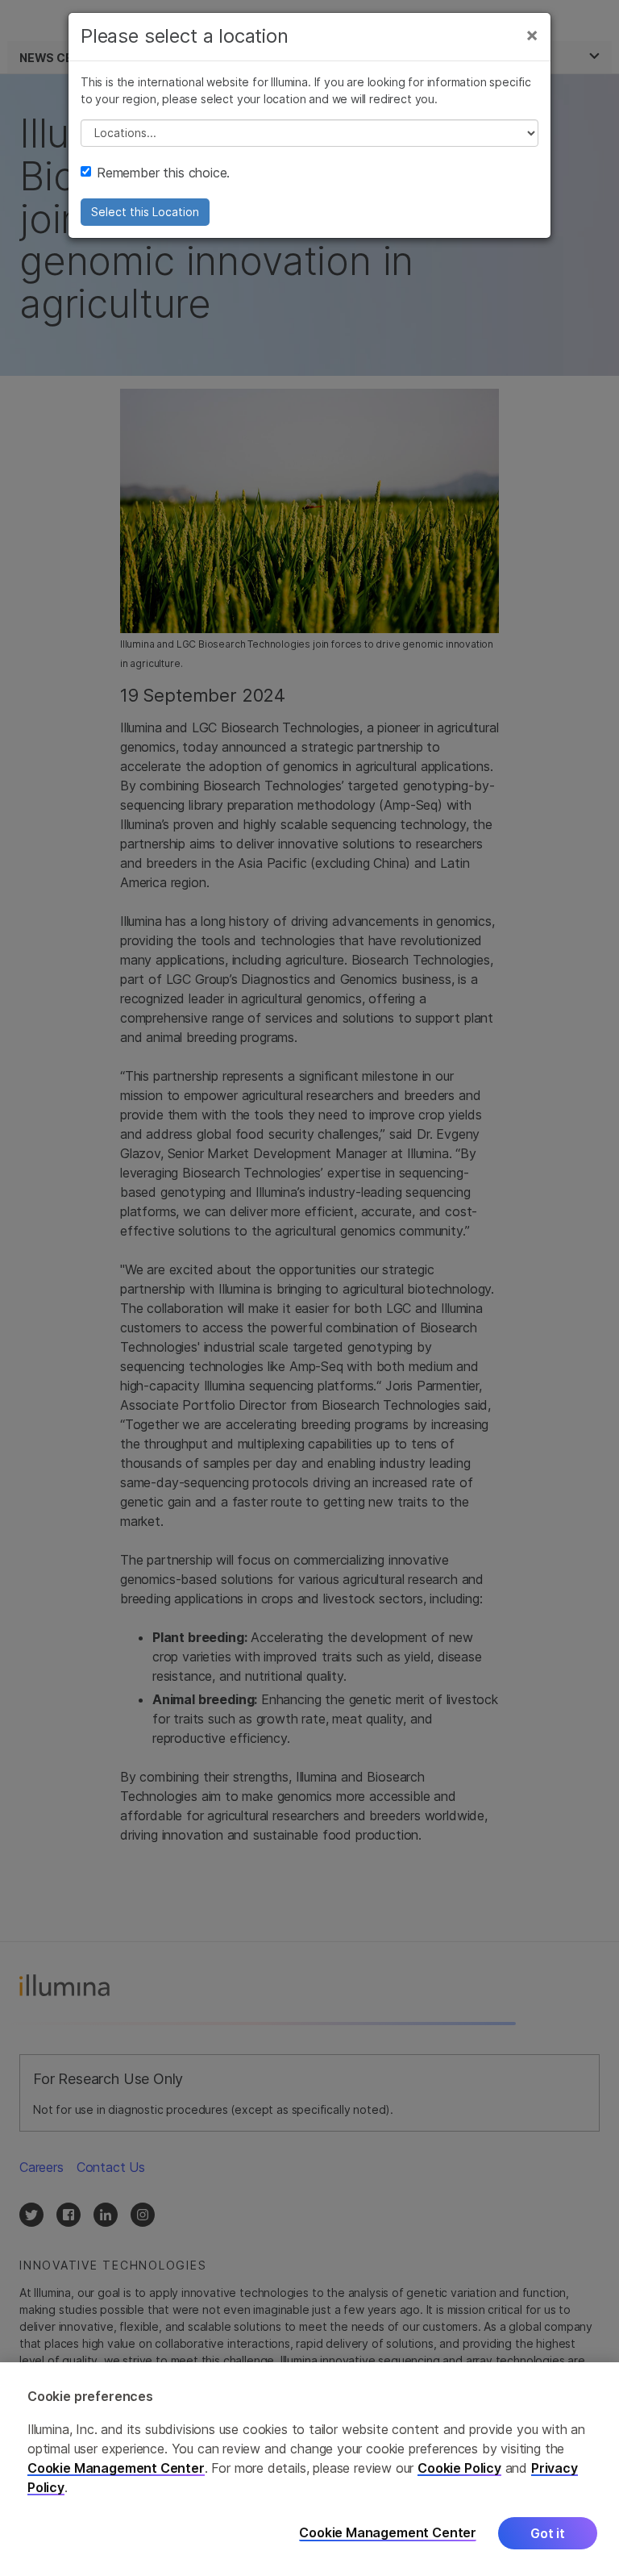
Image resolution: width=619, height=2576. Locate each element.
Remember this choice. (163, 173)
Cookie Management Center (116, 2468)
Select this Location (145, 212)
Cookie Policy (459, 2468)
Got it (548, 2533)
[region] (309, 2469)
